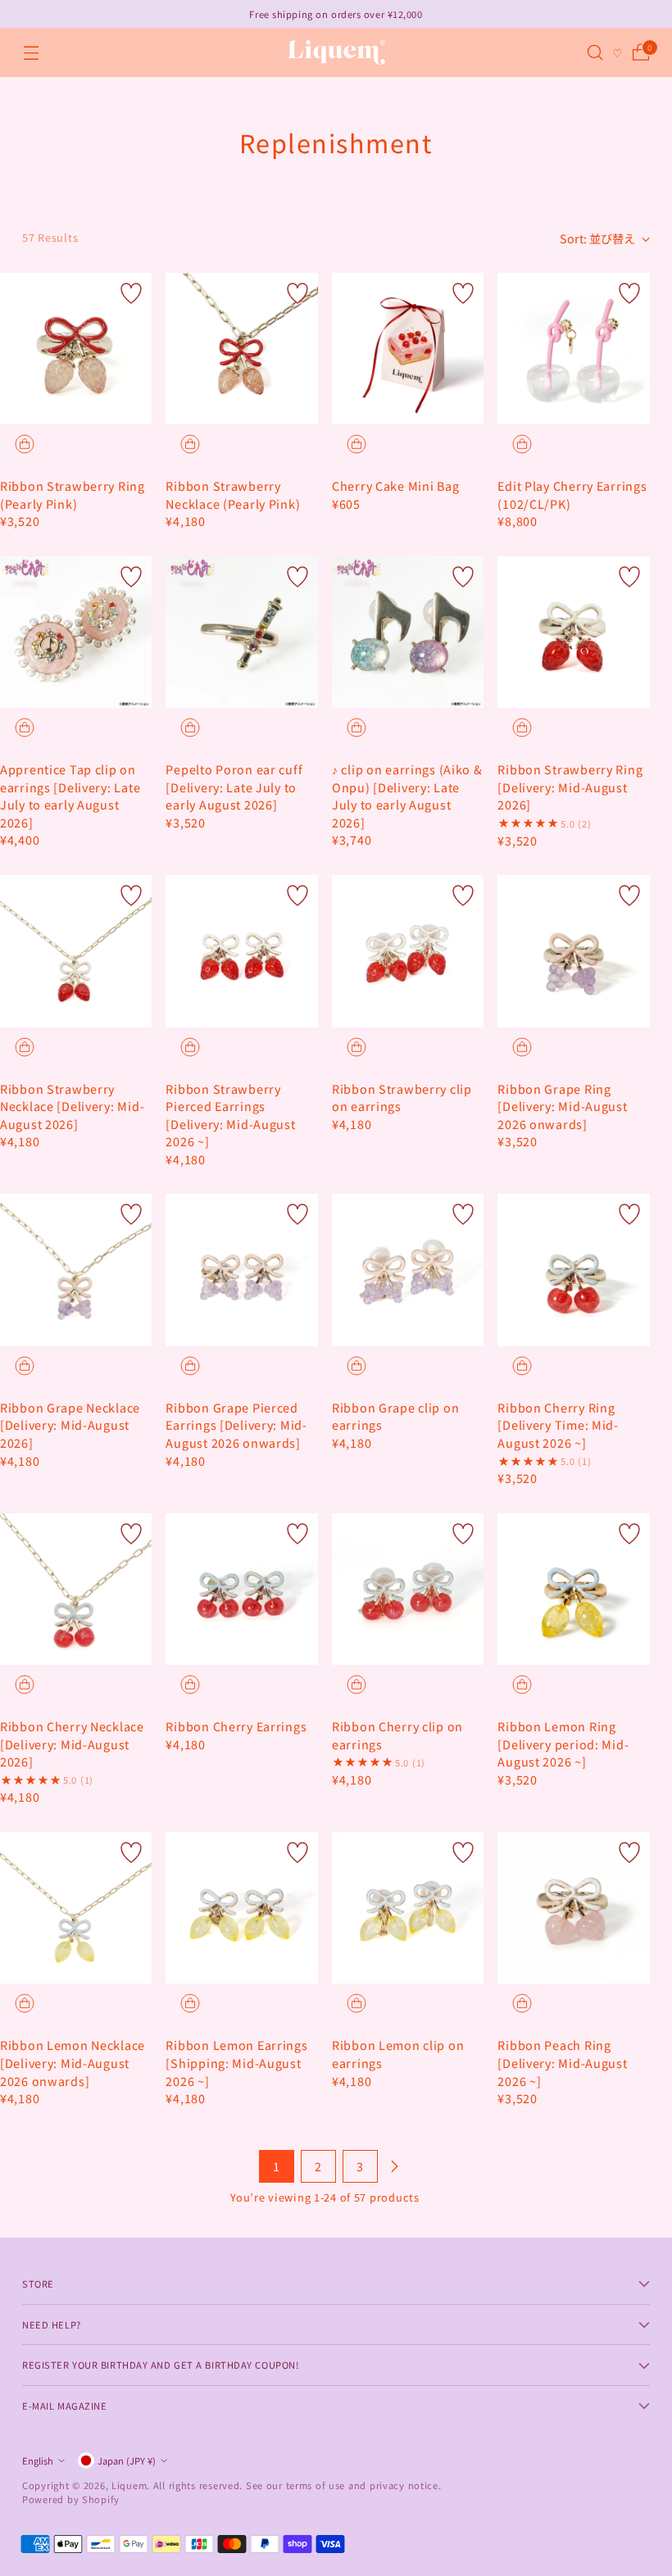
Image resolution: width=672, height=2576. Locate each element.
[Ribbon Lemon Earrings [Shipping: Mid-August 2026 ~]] (241, 1908)
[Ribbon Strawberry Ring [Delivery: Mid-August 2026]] (574, 633)
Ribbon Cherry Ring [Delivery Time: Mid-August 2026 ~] (558, 1425)
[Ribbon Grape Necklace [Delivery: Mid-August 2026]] (76, 1270)
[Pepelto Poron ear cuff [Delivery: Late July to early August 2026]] (241, 632)
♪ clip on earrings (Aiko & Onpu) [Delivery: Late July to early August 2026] (407, 796)
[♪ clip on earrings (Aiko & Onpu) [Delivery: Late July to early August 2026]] (408, 632)
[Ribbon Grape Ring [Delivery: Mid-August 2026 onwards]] (574, 951)
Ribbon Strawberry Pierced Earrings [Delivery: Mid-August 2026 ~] (230, 1115)
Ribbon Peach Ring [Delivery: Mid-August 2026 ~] (562, 2062)
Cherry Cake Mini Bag (395, 485)
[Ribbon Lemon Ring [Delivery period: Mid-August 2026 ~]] (574, 1590)
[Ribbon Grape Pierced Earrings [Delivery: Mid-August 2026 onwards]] (241, 1270)
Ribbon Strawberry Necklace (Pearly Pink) (233, 494)
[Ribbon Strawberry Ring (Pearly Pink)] (76, 349)
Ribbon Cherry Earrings (236, 1726)
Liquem (129, 2485)
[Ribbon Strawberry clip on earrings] (408, 951)
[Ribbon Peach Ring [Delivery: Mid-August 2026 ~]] (574, 1908)
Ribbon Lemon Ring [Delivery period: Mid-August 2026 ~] (563, 1744)
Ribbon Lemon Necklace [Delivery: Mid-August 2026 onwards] (73, 2062)
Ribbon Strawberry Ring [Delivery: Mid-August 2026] (570, 787)
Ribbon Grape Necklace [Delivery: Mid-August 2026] (70, 1425)
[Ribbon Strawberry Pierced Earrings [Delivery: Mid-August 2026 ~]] (241, 951)
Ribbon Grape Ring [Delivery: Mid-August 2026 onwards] (562, 1106)
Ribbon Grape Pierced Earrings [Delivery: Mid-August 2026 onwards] (236, 1425)
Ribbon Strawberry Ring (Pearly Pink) (73, 494)
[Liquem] (336, 52)
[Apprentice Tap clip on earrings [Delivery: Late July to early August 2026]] (76, 632)
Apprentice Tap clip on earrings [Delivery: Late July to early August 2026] (70, 796)
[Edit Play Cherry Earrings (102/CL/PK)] (574, 349)
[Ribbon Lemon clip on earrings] (408, 1908)
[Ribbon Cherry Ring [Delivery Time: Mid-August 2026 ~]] (574, 1270)
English (38, 2460)
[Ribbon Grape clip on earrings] (408, 1270)
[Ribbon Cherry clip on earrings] (408, 1589)
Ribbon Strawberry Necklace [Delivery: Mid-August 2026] (72, 1106)
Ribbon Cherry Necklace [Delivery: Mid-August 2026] (72, 1744)
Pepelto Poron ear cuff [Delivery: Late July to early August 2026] (234, 787)
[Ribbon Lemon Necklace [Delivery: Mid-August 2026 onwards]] (76, 1908)
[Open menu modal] (31, 53)
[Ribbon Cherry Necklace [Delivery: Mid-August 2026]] (76, 1589)
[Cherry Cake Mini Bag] (408, 349)
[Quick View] (25, 444)
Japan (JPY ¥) (127, 2460)
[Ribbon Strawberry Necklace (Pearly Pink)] (241, 349)
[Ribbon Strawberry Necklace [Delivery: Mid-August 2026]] (76, 951)
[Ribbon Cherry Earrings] (241, 1589)
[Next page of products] (394, 2166)
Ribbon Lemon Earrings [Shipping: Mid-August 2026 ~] (236, 2062)
